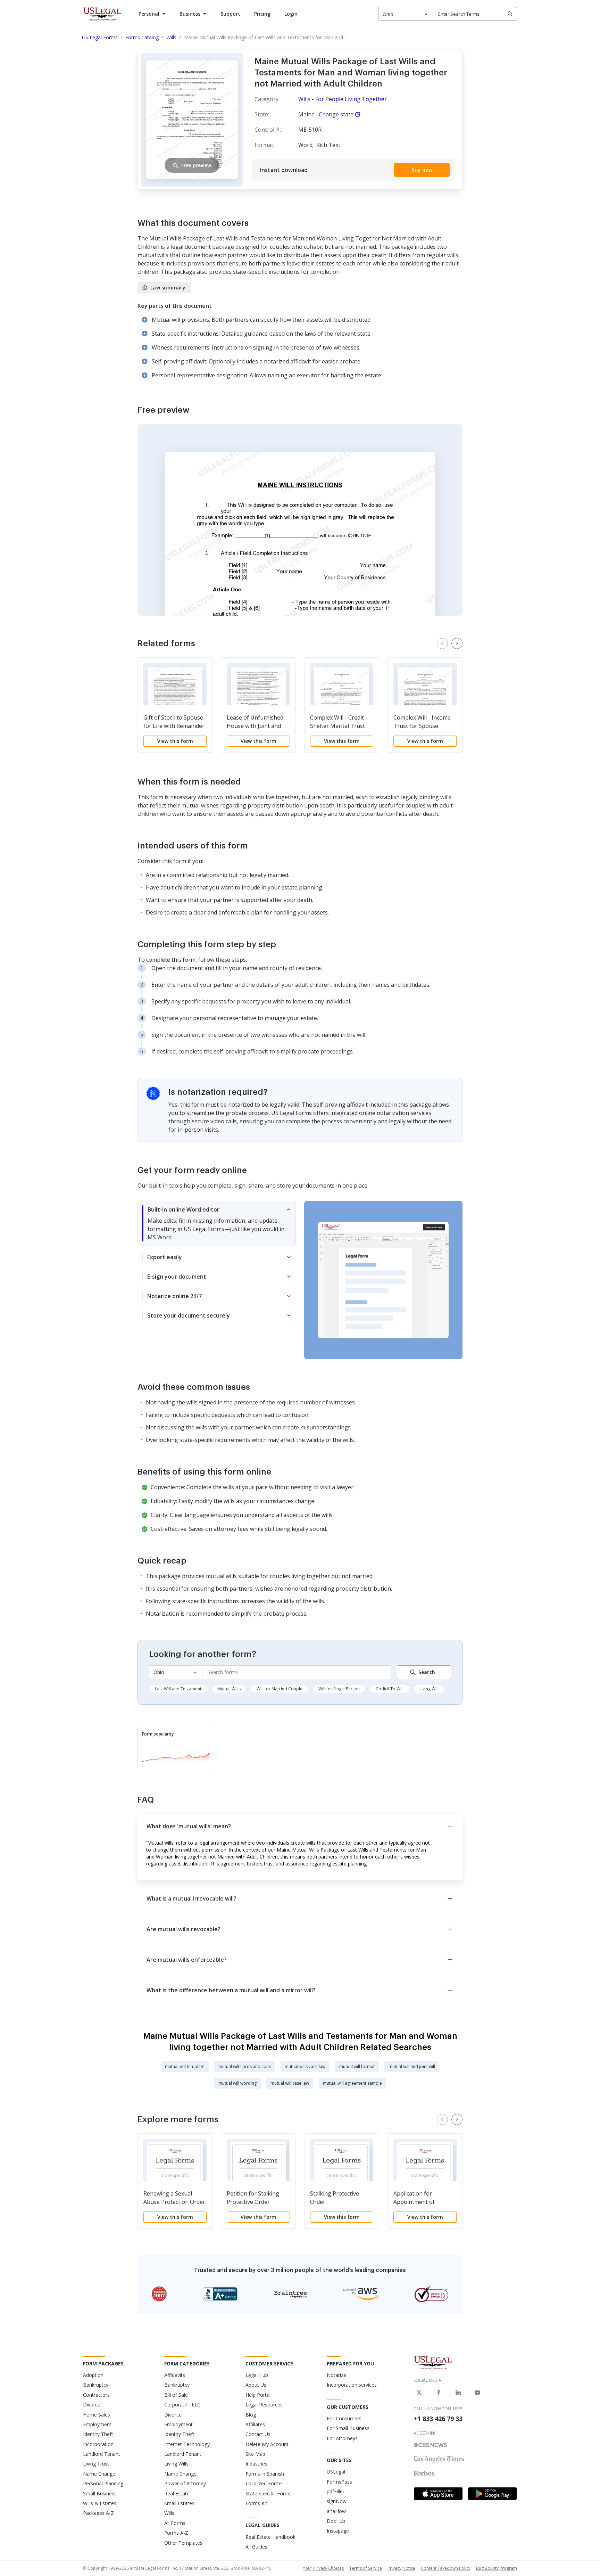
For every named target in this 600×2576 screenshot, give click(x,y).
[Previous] (442, 643)
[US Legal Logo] (433, 2362)
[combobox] (406, 14)
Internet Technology (187, 2444)
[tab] (217, 1223)
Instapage (338, 2531)
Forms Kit (256, 2503)
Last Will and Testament (178, 1689)
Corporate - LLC (182, 2405)
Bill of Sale (176, 2395)
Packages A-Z (98, 2513)
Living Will (429, 1689)
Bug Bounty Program (497, 2568)
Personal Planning (103, 2483)
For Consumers (344, 2418)
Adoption (93, 2375)
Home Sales (97, 2415)
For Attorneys (342, 2438)
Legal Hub (257, 2375)
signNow (337, 2501)
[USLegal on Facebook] (439, 2393)
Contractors (96, 2395)
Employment (97, 2424)
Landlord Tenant (102, 2454)
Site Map (255, 2454)
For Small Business (348, 2428)
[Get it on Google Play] (492, 2494)
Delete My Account (267, 2444)
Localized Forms (264, 2483)
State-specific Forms (269, 2493)
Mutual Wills (229, 1689)
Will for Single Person (339, 1689)
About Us (256, 2385)
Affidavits (175, 2375)
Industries (256, 2464)
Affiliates (255, 2424)
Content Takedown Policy (446, 2568)
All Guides (256, 2547)
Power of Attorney (185, 2483)
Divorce (92, 2405)
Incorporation (98, 2444)
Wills (169, 2513)
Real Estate (177, 2493)
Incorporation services (352, 2385)
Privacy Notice (401, 2568)
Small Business (100, 2493)
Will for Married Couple (280, 1689)
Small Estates (179, 2503)
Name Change (99, 2474)
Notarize (336, 2375)
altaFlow (336, 2511)
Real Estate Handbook (270, 2537)
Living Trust (96, 2464)
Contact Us (258, 2434)
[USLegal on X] (419, 2393)
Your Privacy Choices (323, 2568)
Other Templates (183, 2543)
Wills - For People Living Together (343, 99)
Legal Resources (264, 2405)
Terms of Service (366, 2568)
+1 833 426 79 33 (438, 2419)
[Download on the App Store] (438, 2494)
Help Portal (258, 2395)
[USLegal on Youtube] (477, 2393)
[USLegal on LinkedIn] (458, 2393)
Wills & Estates (100, 2503)
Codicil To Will (390, 1689)
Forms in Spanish (265, 2474)
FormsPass (339, 2482)
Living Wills (176, 2464)
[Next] (457, 643)
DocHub (336, 2521)
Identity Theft (98, 2434)
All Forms (175, 2523)
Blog (251, 2415)
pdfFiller (336, 2491)
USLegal (336, 2472)
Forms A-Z (176, 2533)
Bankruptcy (96, 2385)
